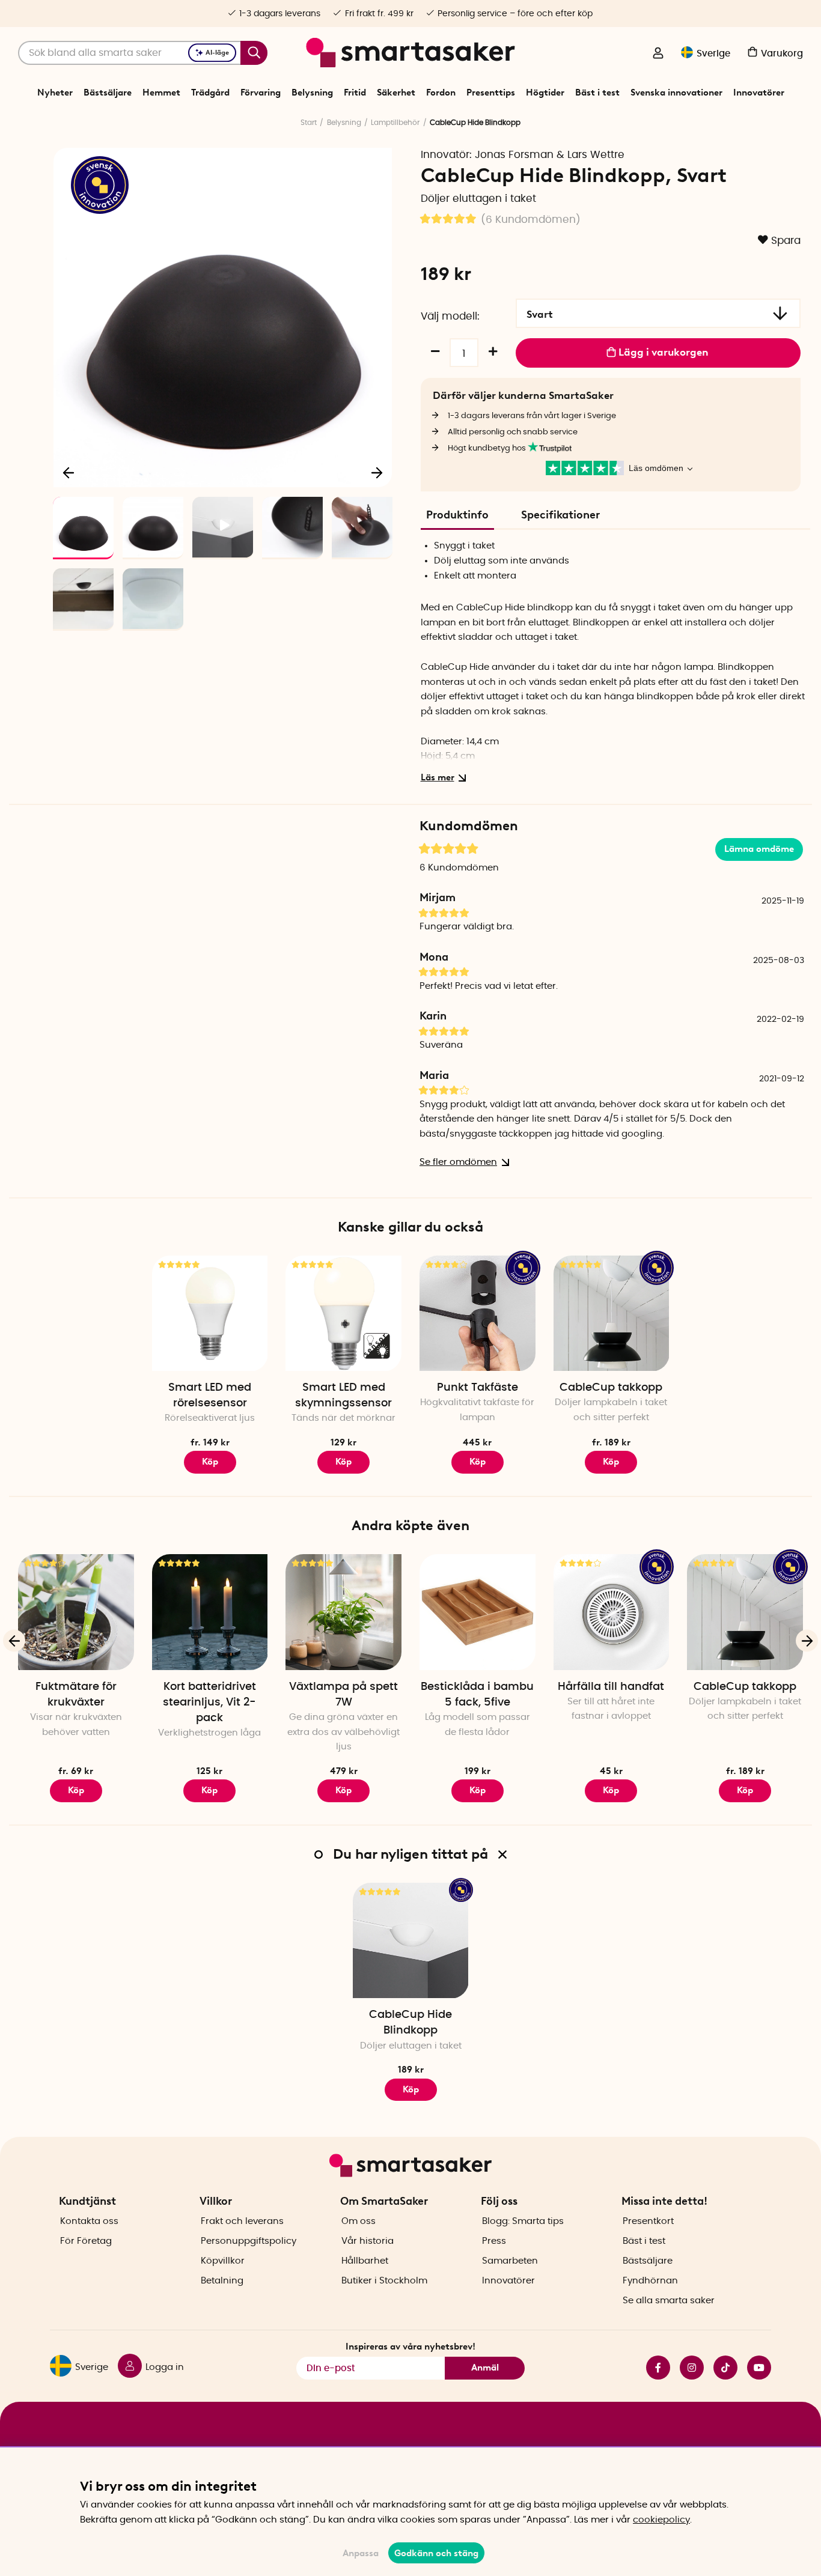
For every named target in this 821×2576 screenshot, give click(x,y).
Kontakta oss (89, 2221)
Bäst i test (597, 93)
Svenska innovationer (676, 93)
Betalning (222, 2281)
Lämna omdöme (759, 849)
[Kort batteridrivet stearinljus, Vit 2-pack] (210, 1612)
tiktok (721, 2368)
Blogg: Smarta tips (523, 2221)
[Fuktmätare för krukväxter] (76, 1612)
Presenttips (491, 93)
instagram (687, 2368)
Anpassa (361, 2553)
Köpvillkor (223, 2261)
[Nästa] (377, 472)
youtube (754, 2368)
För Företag (86, 2241)
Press (494, 2241)
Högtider (545, 93)
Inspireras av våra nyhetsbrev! (410, 2347)
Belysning (312, 93)
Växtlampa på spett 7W (343, 1695)
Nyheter (55, 93)
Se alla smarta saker (669, 2301)
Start (309, 123)
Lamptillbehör (395, 123)
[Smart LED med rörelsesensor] (210, 1314)
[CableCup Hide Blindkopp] (411, 1941)
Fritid (355, 93)
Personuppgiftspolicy (249, 2241)
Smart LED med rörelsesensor (210, 1396)
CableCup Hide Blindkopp (410, 2023)
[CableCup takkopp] (612, 1314)
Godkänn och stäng (436, 2553)
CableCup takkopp (611, 1388)
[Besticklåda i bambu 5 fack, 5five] (478, 1612)
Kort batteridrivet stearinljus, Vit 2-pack (209, 1703)
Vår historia (368, 2241)
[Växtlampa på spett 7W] (343, 1612)
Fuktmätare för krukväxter (76, 1695)
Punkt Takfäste (478, 1388)
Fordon (441, 93)
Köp (210, 1462)
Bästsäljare (108, 93)
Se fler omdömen (458, 1162)
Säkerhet (396, 93)
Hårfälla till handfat (611, 1687)
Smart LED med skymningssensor (343, 1396)
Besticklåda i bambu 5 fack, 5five (477, 1695)
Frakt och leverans (242, 2221)
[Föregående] (69, 472)
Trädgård (210, 93)
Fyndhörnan (650, 2281)
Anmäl (485, 2368)
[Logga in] (658, 54)
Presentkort (648, 2221)
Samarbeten (510, 2261)
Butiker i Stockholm (384, 2281)
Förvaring (261, 93)
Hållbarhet (365, 2261)
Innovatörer (759, 93)
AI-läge (217, 53)
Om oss (359, 2221)
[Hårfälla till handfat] (612, 1612)
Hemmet (161, 93)
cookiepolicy (661, 2520)
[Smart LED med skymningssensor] (343, 1314)
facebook (653, 2368)
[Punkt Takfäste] (478, 1314)
